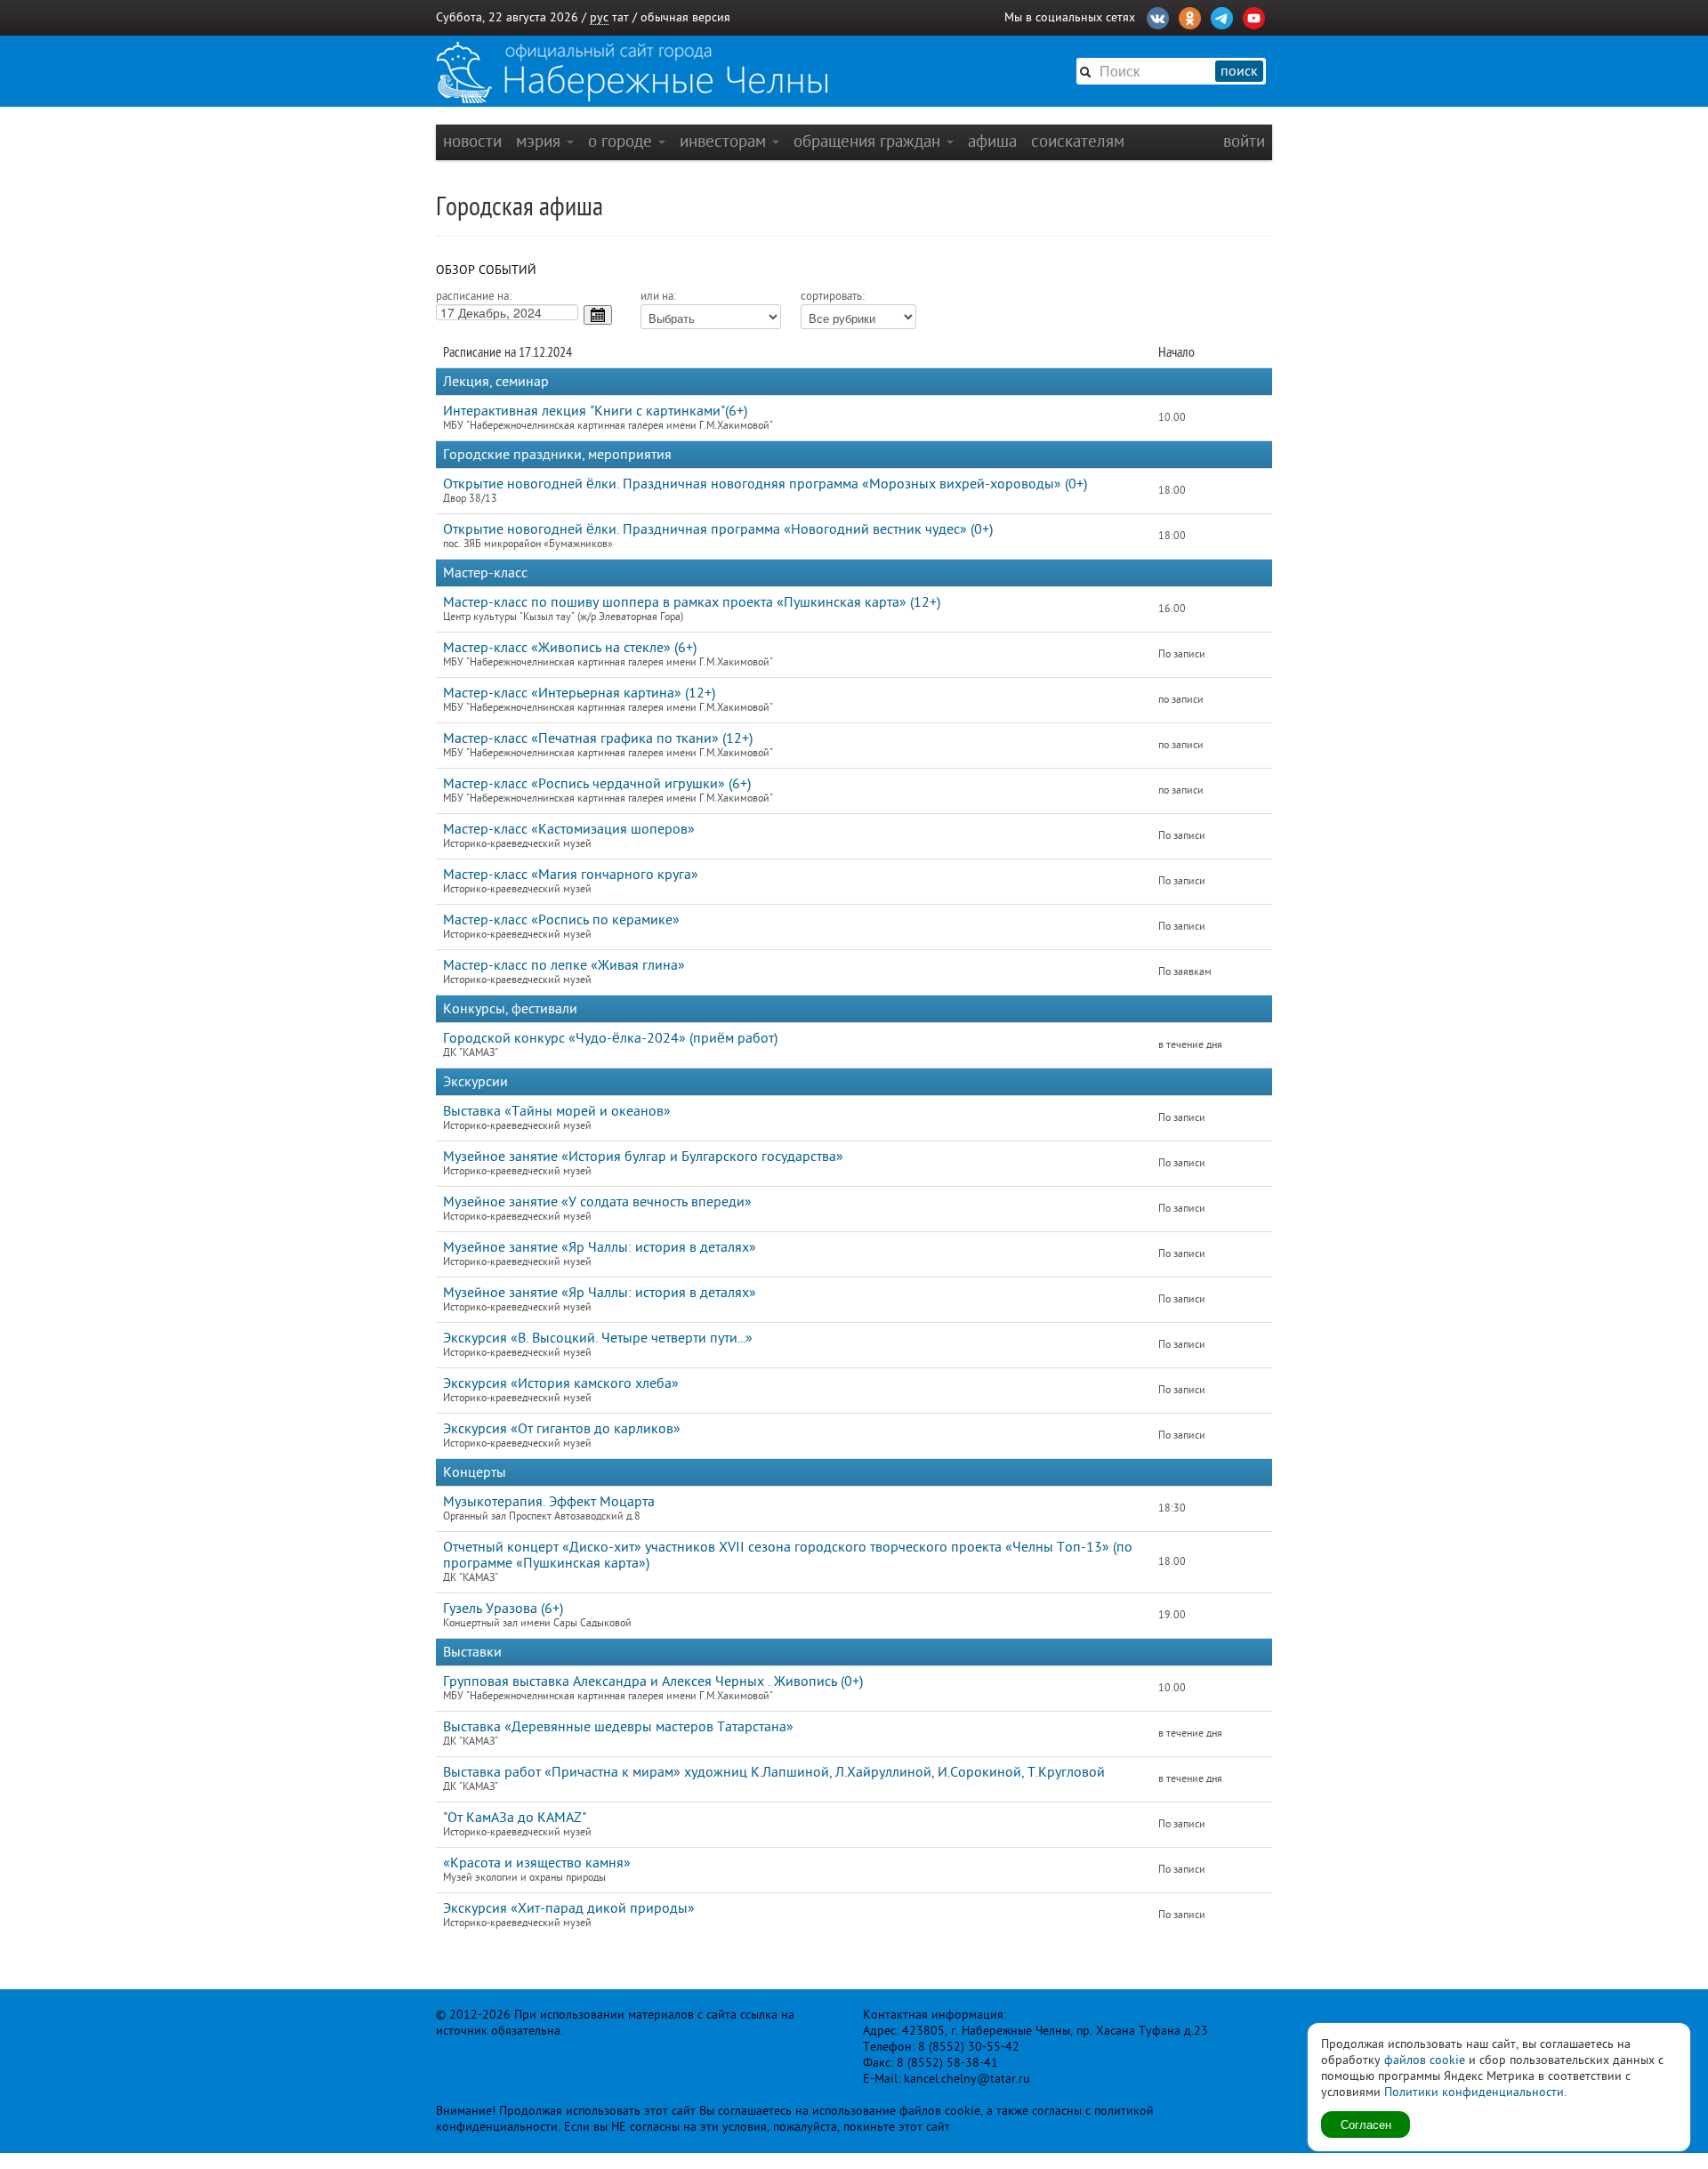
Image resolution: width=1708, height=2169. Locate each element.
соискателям (1078, 141)
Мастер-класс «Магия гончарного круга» (571, 875)
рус (599, 17)
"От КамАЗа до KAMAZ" (515, 1818)
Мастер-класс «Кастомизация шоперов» (569, 829)
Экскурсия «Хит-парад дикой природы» (569, 1908)
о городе (622, 141)
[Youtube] (1254, 16)
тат (620, 17)
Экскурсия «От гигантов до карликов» (562, 1429)
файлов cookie (1425, 2060)
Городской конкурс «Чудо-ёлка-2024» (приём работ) (610, 1038)
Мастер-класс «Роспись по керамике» (561, 920)
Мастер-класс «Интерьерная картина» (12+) (579, 693)
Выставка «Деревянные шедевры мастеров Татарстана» (618, 1727)
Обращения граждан (869, 141)
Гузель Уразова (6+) (503, 1609)
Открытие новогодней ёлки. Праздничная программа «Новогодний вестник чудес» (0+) (718, 529)
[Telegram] (1222, 16)
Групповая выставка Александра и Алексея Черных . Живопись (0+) (653, 1681)
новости (472, 141)
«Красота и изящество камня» (537, 1863)
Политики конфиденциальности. (1475, 2092)
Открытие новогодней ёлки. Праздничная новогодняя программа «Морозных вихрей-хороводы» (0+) (765, 484)
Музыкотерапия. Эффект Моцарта (549, 1502)
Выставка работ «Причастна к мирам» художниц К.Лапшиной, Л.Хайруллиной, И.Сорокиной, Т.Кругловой (774, 1772)
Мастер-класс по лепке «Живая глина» (564, 965)
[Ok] (1190, 16)
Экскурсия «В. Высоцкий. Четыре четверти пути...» (598, 1338)
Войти (1244, 141)
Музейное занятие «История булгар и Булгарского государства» (643, 1157)
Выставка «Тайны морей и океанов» (557, 1111)
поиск (1239, 71)
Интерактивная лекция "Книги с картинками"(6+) (595, 411)
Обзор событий (486, 270)
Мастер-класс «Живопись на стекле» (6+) (570, 648)
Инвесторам (725, 141)
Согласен (1366, 2124)
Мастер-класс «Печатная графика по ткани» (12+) (598, 738)
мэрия (540, 141)
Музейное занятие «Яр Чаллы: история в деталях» (600, 1247)
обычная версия (685, 17)
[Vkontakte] (1158, 16)
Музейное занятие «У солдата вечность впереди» (597, 1202)
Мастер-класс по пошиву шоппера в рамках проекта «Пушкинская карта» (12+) (692, 602)
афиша (992, 141)
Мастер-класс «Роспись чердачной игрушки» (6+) (597, 784)
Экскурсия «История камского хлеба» (561, 1383)
